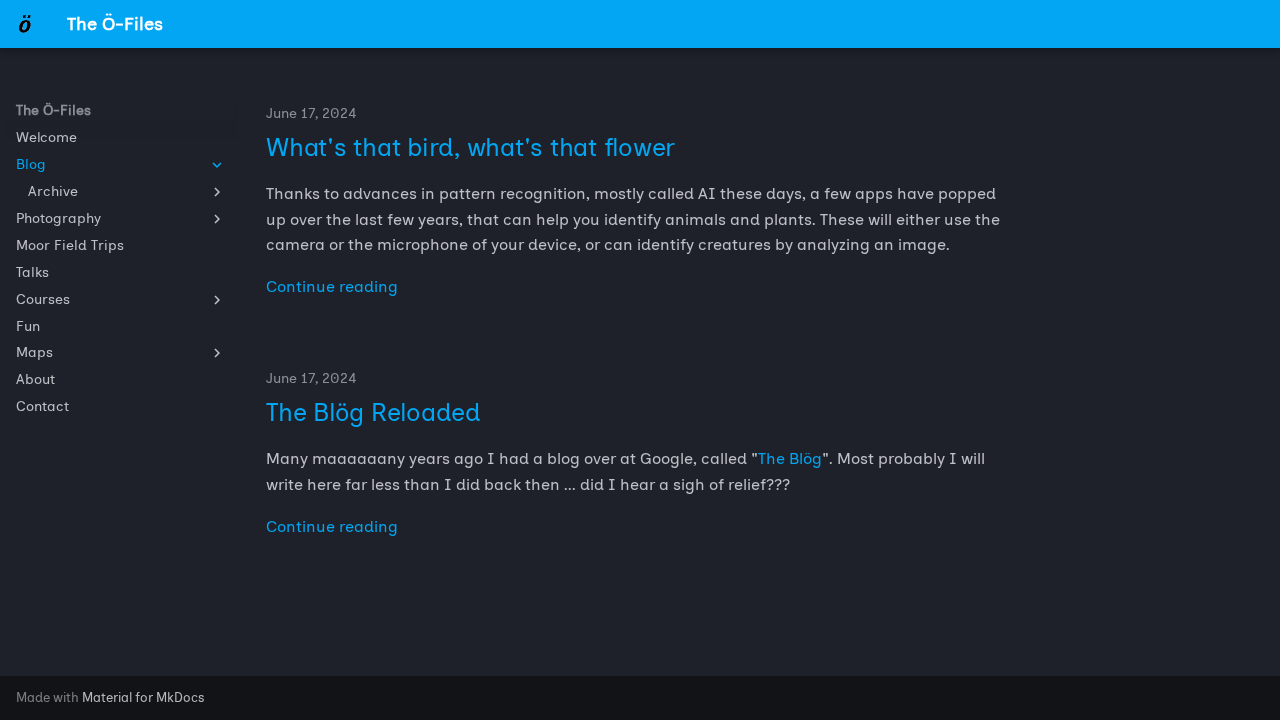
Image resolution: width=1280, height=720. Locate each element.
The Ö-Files (53, 110)
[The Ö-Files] (25, 24)
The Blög (790, 458)
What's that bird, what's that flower (470, 147)
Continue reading (332, 286)
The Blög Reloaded (373, 412)
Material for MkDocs (143, 697)
